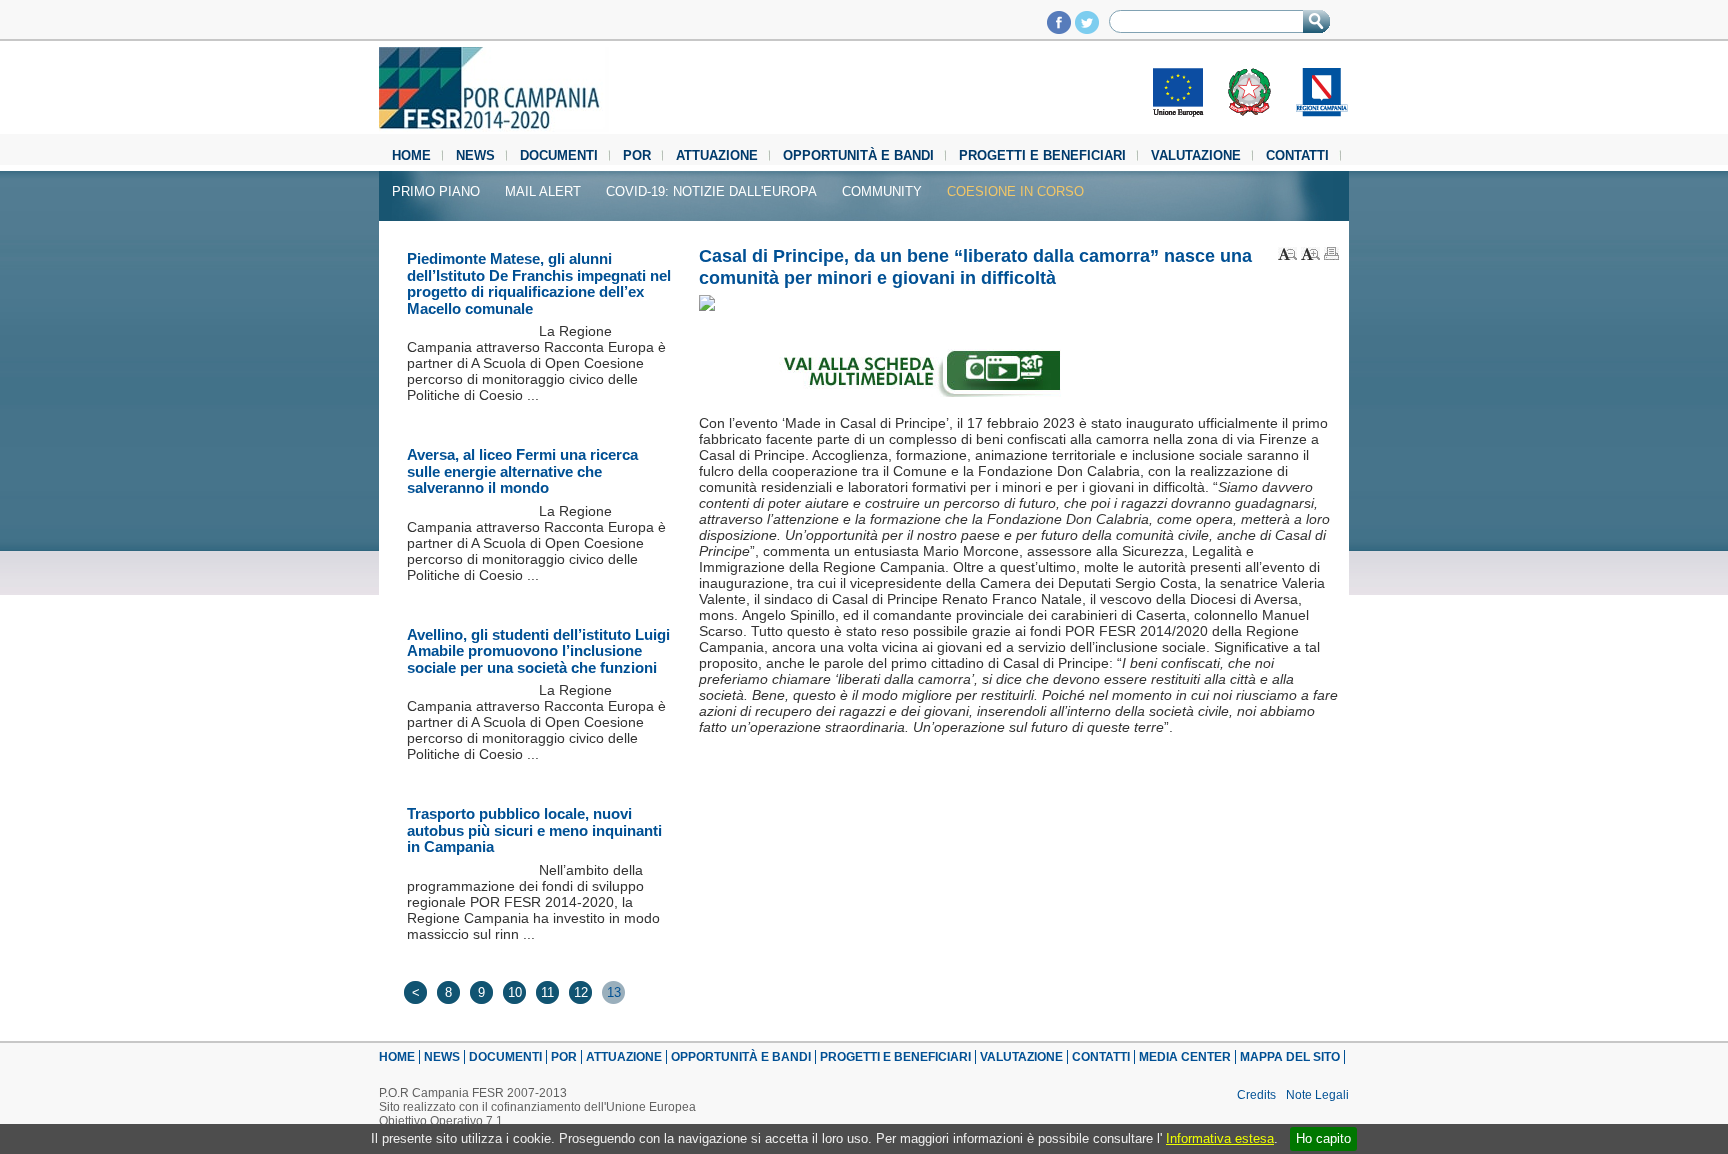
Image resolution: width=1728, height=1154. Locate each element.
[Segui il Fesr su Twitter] (1087, 28)
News (475, 155)
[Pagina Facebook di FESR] (1059, 28)
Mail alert (543, 191)
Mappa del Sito (1290, 1057)
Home (411, 155)
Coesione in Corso (1015, 191)
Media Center (1185, 1057)
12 (581, 992)
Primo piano (436, 191)
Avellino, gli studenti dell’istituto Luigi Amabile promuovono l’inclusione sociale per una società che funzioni (538, 651)
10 (515, 992)
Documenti (559, 155)
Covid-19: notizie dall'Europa (711, 191)
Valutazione (1196, 155)
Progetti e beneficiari (1042, 155)
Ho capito (1323, 1138)
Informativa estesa (1220, 1138)
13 (614, 992)
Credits (1256, 1095)
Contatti (1297, 155)
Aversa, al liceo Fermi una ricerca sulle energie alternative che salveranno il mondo (522, 471)
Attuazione (717, 155)
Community (882, 191)
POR (637, 155)
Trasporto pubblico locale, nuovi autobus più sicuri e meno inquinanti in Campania (534, 830)
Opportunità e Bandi (858, 155)
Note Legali (1317, 1095)
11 (547, 992)
